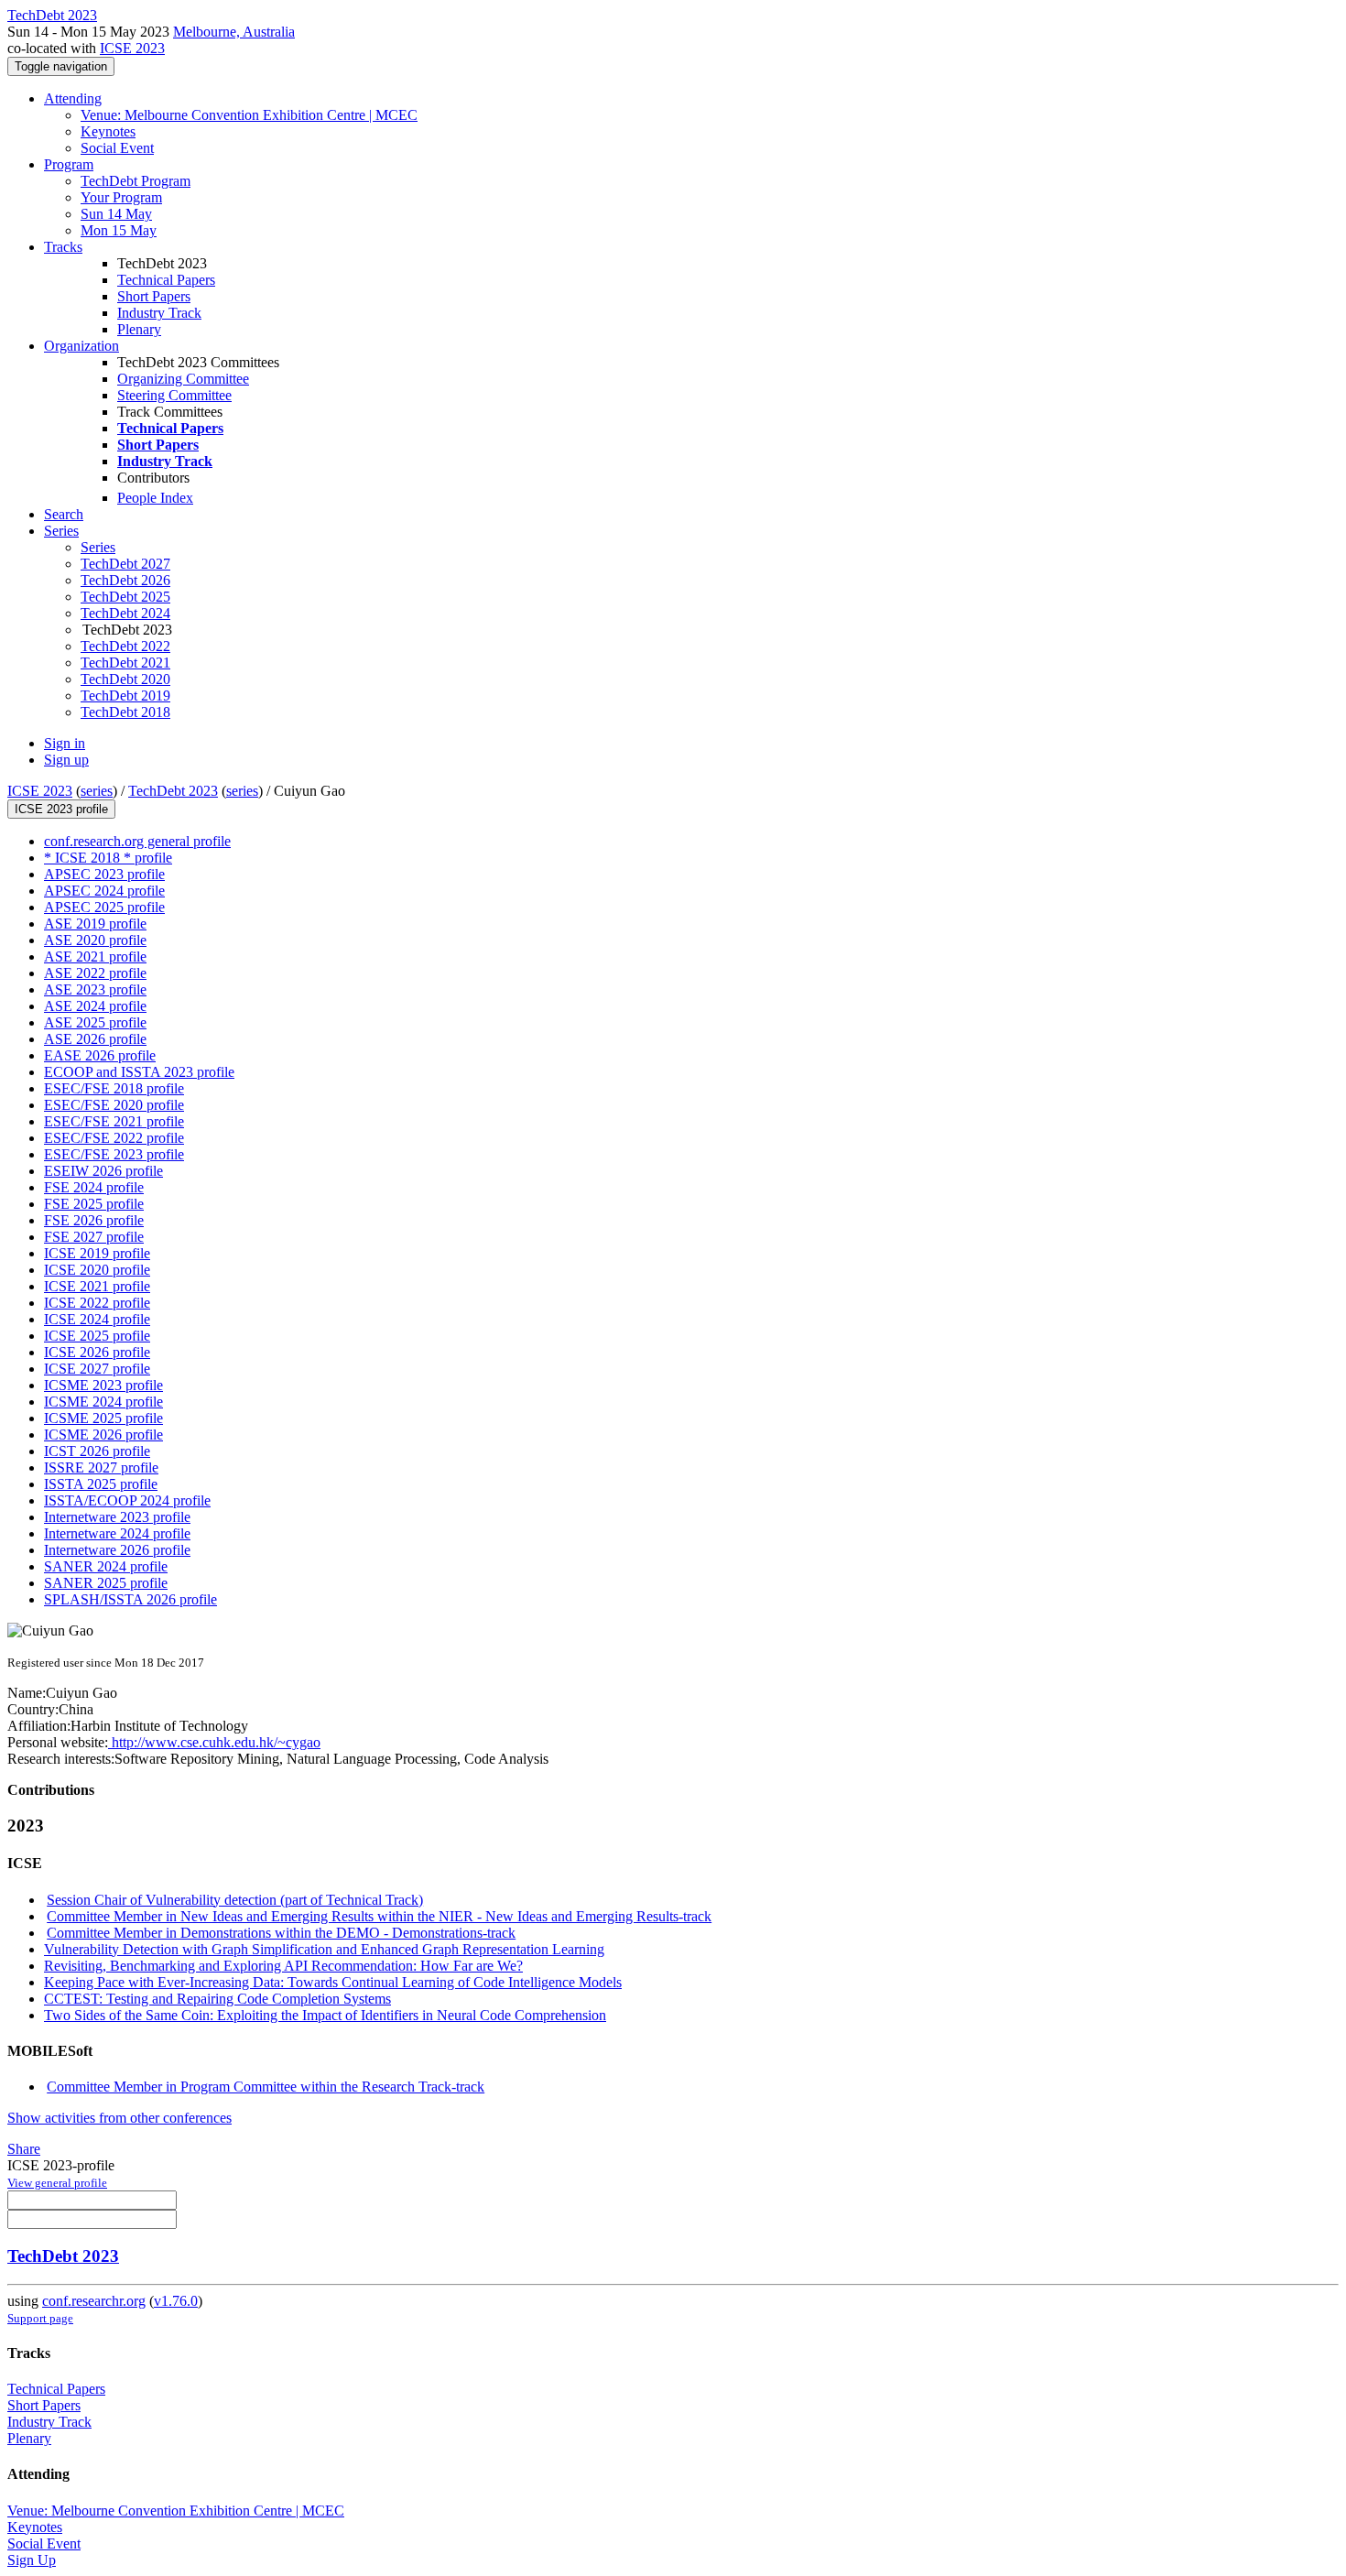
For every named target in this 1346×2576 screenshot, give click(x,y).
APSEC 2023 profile (104, 874)
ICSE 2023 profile (61, 809)
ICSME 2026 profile (103, 1435)
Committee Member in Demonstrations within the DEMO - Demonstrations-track (281, 1933)
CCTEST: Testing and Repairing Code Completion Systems (217, 1999)
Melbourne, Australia (234, 32)
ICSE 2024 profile (97, 1319)
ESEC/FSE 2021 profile (114, 1121)
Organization (81, 346)
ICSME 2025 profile (103, 1418)
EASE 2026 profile (100, 1055)
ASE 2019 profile (95, 924)
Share (24, 2149)
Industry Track (159, 313)
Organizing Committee (183, 379)
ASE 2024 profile (95, 1006)
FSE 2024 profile (94, 1187)
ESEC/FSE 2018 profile (114, 1088)
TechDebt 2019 (125, 696)
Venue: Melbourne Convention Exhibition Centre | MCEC (249, 115)
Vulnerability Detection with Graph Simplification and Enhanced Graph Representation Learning (324, 1949)
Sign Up (32, 2560)
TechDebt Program (136, 181)
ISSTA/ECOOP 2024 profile (127, 1500)
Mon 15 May (119, 230)
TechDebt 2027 (125, 564)
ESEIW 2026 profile (103, 1171)
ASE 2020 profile (95, 940)
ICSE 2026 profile (97, 1352)
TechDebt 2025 (125, 597)
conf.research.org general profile (137, 841)
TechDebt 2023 (173, 791)
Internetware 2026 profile (117, 1550)
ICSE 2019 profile (97, 1253)
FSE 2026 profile (94, 1220)
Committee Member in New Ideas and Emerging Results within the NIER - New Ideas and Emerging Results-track (379, 1916)
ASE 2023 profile (95, 989)
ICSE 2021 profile (97, 1286)
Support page (40, 2318)
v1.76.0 (176, 2301)
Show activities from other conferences (119, 2118)
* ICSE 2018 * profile (108, 858)
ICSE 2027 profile (97, 1369)
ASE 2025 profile (95, 1022)
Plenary (139, 329)
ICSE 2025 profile (97, 1336)
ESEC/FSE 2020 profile (114, 1105)
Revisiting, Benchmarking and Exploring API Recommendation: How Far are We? (283, 1966)
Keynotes (108, 131)
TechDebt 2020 (125, 679)
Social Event (117, 148)
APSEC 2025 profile (104, 907)
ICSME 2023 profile (103, 1385)
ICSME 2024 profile (103, 1402)
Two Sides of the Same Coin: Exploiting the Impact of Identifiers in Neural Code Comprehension (325, 2015)
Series (98, 547)
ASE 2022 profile (95, 973)
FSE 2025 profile (94, 1204)
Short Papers (154, 296)
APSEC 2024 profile (104, 891)
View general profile (57, 2183)
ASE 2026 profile (95, 1039)
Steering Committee (174, 395)
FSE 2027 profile (94, 1237)
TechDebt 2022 (125, 646)
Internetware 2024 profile (117, 1533)
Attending (73, 98)
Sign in (65, 743)
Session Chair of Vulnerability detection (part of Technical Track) (235, 1900)
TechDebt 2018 (125, 712)
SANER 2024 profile (106, 1566)
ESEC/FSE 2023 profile (114, 1154)
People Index (155, 498)
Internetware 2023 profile (117, 1517)
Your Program (121, 197)
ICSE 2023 (132, 48)
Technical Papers (166, 280)
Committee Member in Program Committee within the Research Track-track (266, 2087)
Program (69, 164)
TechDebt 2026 (125, 580)
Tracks (63, 247)
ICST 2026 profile (97, 1451)
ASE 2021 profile (95, 956)
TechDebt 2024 (125, 613)
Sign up (66, 760)
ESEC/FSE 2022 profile (114, 1138)
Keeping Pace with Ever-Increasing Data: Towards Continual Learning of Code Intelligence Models (333, 1982)
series (97, 791)
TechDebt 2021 (125, 663)
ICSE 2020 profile (97, 1270)
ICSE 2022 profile (97, 1303)
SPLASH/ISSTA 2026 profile (130, 1599)
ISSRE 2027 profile (101, 1467)
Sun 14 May (116, 214)
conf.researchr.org (94, 2301)
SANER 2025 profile (106, 1583)
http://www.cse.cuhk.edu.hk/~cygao (214, 1742)
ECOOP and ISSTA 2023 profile (139, 1072)
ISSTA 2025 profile (101, 1484)
